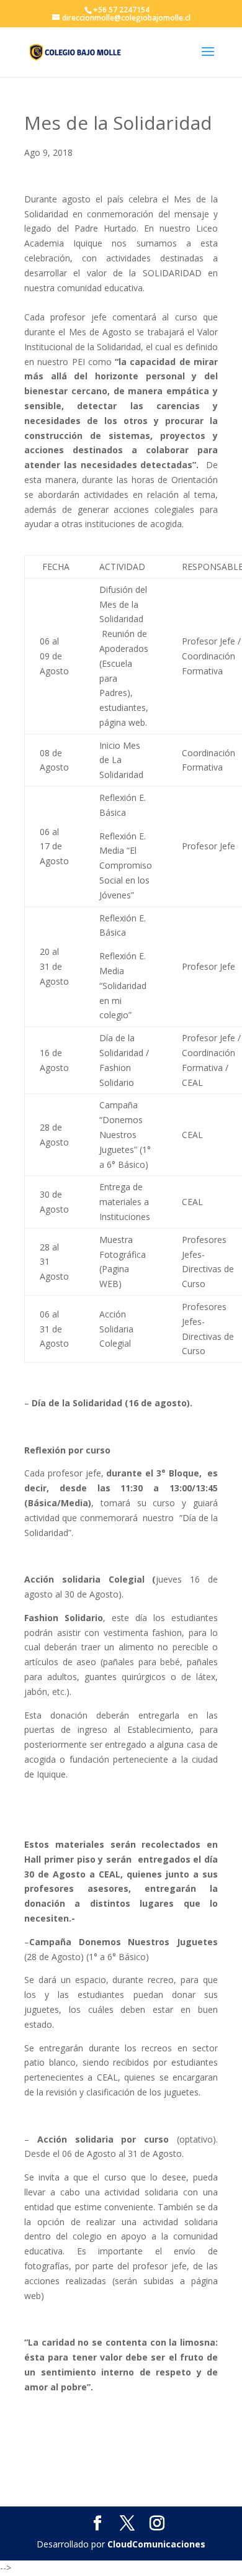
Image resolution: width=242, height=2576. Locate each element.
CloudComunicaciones (156, 2544)
